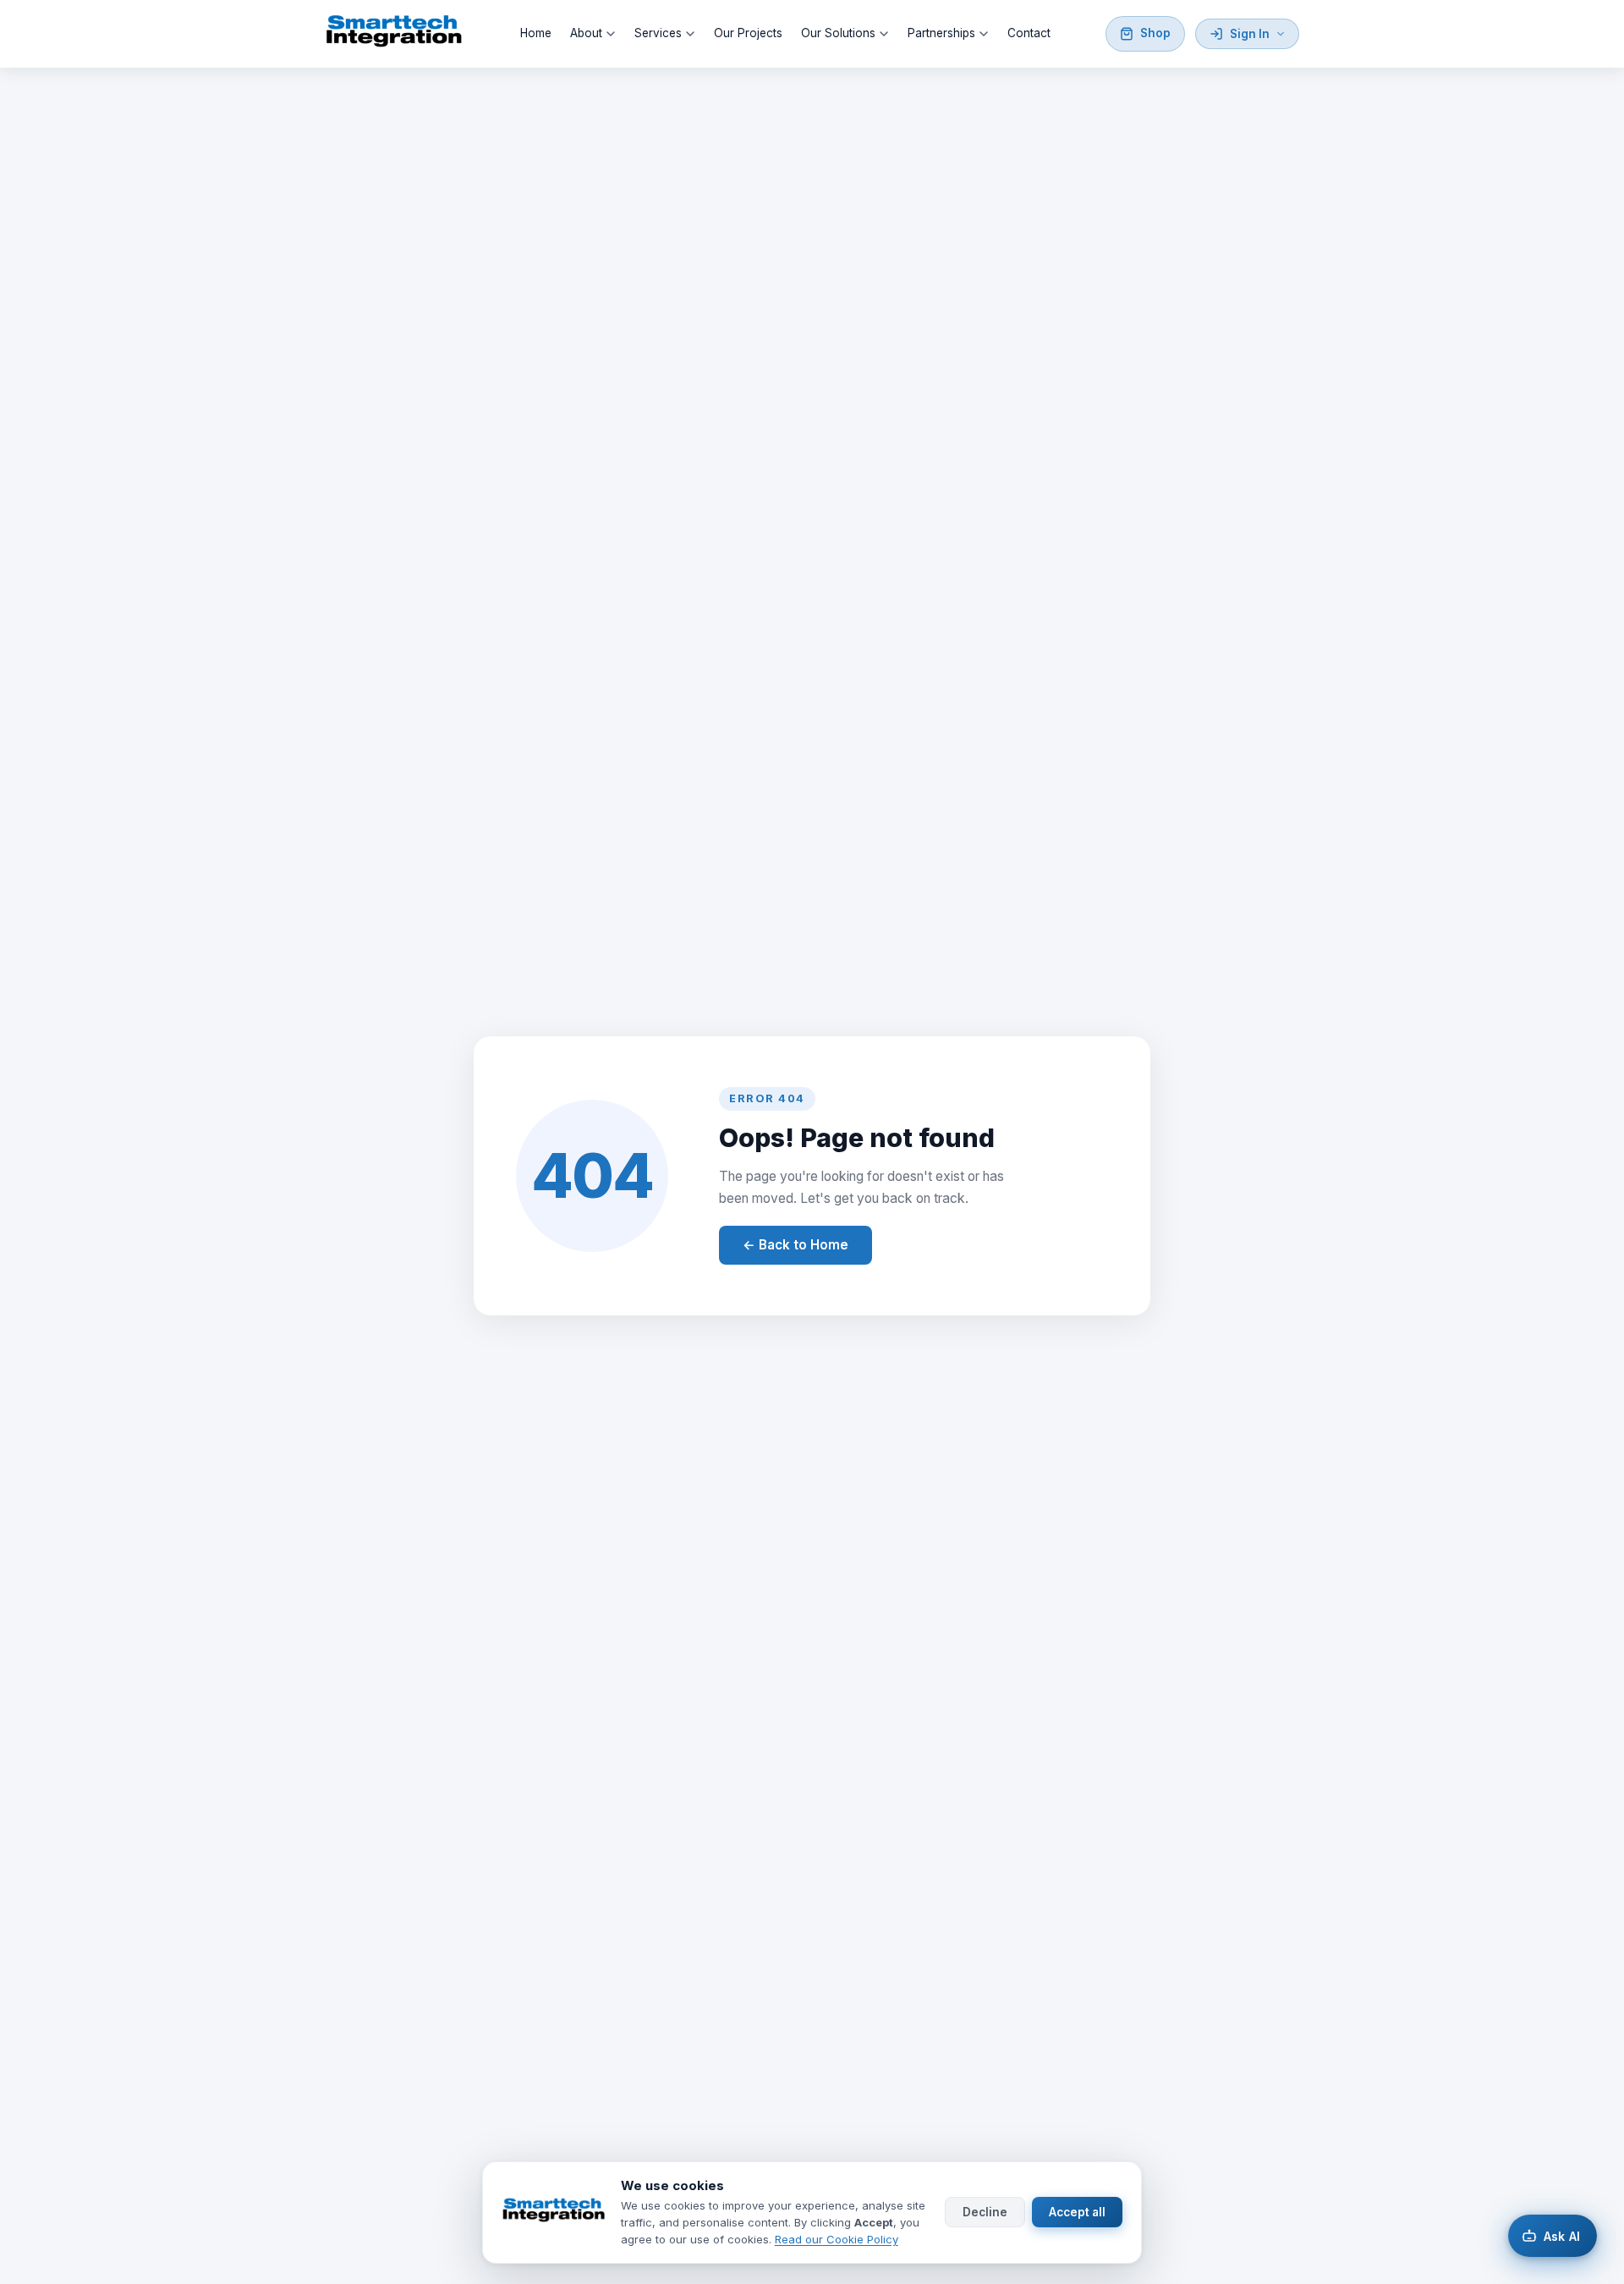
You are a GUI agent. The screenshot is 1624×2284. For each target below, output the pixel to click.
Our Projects (748, 33)
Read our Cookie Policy (837, 2239)
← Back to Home (796, 1245)
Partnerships (941, 33)
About (586, 33)
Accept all (1077, 2213)
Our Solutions (838, 33)
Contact (1029, 33)
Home (536, 33)
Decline (985, 2213)
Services (658, 33)
